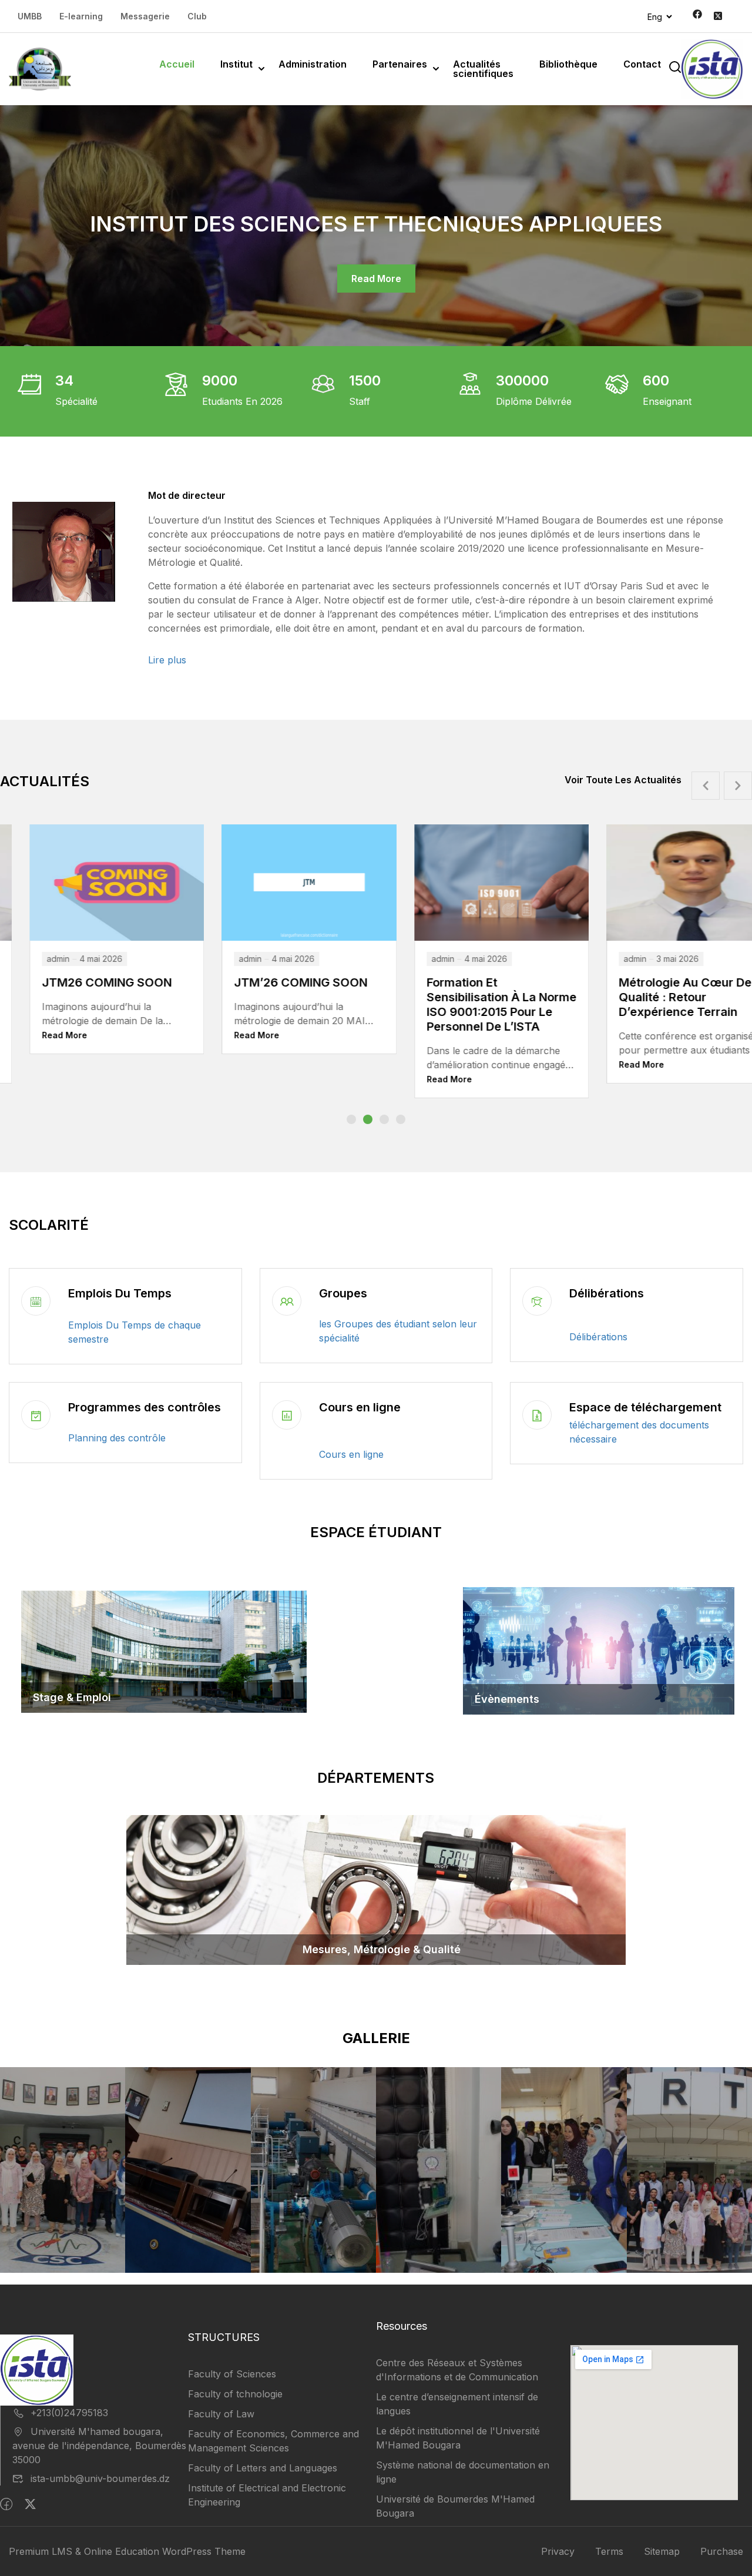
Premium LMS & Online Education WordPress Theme (127, 2551)
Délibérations (607, 1293)
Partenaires (400, 64)
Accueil (177, 64)
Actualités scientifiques (483, 69)
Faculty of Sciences (232, 2374)
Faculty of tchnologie (235, 2394)
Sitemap (662, 2551)
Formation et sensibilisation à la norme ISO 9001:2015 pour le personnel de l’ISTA (315, 1004)
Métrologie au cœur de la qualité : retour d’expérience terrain (506, 997)
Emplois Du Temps (120, 1293)
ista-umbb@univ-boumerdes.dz (100, 2478)
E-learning (81, 16)
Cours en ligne (360, 1407)
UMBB (30, 16)
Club (197, 16)
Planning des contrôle (117, 1438)
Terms (609, 2551)
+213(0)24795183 (69, 2413)
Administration (313, 64)
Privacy (558, 2551)
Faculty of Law (221, 2414)
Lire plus (167, 660)
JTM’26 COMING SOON (114, 982)
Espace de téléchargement (645, 1407)
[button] (351, 1119)
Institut (236, 64)
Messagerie (145, 16)
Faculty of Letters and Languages (263, 2468)
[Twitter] (30, 2504)
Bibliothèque (568, 64)
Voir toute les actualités (623, 780)
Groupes (343, 1293)
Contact (642, 64)
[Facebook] (6, 2504)
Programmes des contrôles (145, 1407)
